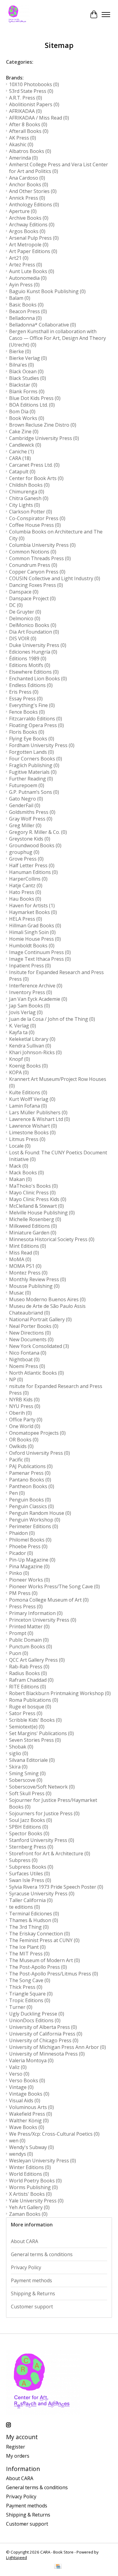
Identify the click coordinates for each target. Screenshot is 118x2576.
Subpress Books (31, 1867)
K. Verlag (23, 1026)
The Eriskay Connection (39, 1934)
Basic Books (26, 305)
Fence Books (27, 712)
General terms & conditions (42, 2254)
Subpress (23, 1860)
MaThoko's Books (33, 1186)
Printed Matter (29, 1627)
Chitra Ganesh (29, 498)
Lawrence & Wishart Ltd (39, 1119)
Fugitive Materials (33, 772)
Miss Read (24, 1253)
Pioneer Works (29, 1580)
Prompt (21, 1633)
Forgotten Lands (31, 752)
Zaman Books (28, 2214)
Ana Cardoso (27, 178)
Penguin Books (30, 1500)
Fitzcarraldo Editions (36, 719)
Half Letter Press (32, 865)
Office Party (26, 1420)
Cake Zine (24, 432)
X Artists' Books (30, 2194)
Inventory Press (31, 992)
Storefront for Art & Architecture (50, 1853)
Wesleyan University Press (43, 2161)
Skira (18, 1767)
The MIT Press (29, 1954)
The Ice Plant (27, 1947)
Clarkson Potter (31, 512)
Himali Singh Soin (32, 932)
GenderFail (25, 805)
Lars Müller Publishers (38, 1112)
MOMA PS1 (25, 1266)
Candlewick (25, 445)
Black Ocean (26, 371)
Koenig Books (28, 1066)
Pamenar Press (30, 1473)
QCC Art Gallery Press (37, 1660)
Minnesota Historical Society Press (52, 1239)
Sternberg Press (31, 1847)
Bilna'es (21, 365)
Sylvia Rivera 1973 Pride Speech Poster (56, 1887)
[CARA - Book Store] (18, 15)
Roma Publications (34, 1700)
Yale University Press (36, 2201)
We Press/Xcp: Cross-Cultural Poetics (54, 2134)
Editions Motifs (30, 665)
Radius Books (28, 1673)
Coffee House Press (35, 525)
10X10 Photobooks (34, 84)
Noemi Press (27, 1366)
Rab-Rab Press (29, 1667)
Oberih (20, 1413)
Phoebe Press (28, 1546)
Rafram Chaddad (31, 1680)
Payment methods (31, 2280)
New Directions (30, 1333)
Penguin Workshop (35, 1520)
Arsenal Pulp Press (34, 238)
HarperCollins (28, 879)
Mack (19, 1166)
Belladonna (25, 318)
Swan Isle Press (30, 1880)
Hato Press (25, 892)
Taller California (31, 1900)
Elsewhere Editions (34, 672)
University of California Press (46, 2034)
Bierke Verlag (28, 358)
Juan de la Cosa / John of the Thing (52, 1019)
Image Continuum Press (40, 952)
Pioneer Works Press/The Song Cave (54, 1586)
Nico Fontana (28, 1353)
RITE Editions (28, 1687)
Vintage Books (29, 2094)
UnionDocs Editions (35, 2020)
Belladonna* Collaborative (43, 325)
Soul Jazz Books (31, 1820)
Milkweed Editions (33, 1226)
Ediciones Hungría (33, 652)
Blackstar (23, 385)
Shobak (21, 1747)
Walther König (29, 2121)
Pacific (20, 1460)
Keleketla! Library (32, 1039)
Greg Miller (25, 825)
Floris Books (27, 732)
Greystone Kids (30, 839)
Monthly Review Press (38, 1279)
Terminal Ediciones (34, 1914)
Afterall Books (29, 131)
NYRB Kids (24, 1400)
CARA (20, 458)
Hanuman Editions (33, 872)
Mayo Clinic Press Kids (38, 1199)
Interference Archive (36, 986)
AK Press (23, 138)
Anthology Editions (34, 205)
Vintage (21, 2087)
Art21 (19, 258)
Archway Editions (32, 225)
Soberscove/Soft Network (42, 1787)
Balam (20, 298)
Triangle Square (31, 1994)
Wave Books (27, 2127)
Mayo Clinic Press (32, 1193)
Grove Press (26, 859)
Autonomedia (28, 278)
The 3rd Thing (29, 1927)
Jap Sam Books (29, 1006)
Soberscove (26, 1780)
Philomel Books (30, 1540)
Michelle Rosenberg (35, 1219)
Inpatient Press (30, 966)
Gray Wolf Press (31, 819)
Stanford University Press (42, 1840)
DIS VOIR (23, 638)
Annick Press (27, 198)
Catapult (22, 472)
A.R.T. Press (26, 98)
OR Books (24, 1440)
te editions (25, 1907)
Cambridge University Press (44, 438)
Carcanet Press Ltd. (34, 465)
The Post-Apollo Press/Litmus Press (54, 1974)
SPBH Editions (29, 1827)
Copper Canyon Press (37, 572)
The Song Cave (30, 1980)
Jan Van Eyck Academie (38, 999)
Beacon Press (28, 311)
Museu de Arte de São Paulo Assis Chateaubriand (47, 1309)
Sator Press (26, 1713)
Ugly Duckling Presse (37, 2014)
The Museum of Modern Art (44, 1960)
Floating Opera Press (36, 725)
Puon (19, 1653)
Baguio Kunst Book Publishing (47, 291)
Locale (20, 1146)
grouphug (24, 852)
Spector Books (29, 1833)
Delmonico (25, 618)
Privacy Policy (26, 2267)
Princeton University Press (43, 1620)
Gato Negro (26, 799)
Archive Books (29, 218)
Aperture (23, 211)
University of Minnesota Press (47, 2054)
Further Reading (31, 779)
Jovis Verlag (26, 1012)
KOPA (19, 1072)
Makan (20, 1179)
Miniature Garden (33, 1233)
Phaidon (22, 1533)
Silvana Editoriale (32, 1760)
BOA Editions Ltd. (32, 405)
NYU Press (25, 1406)
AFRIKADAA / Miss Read (39, 118)
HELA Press (26, 919)
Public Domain (29, 1640)
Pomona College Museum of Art (49, 1600)
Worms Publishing (33, 2187)
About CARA (25, 2241)
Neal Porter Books (34, 1326)
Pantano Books (30, 1480)
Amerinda (23, 158)
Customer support (32, 2307)
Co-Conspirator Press (37, 518)
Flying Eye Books (32, 739)
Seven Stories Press (35, 1740)
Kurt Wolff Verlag (32, 1099)
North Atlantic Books (36, 1373)
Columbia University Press (42, 545)
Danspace (24, 592)
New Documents (31, 1339)
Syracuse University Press (42, 1894)
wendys (21, 2154)
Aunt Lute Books (32, 271)
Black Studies (28, 378)
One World (25, 1426)
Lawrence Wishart (33, 1126)
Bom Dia (22, 411)
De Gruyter (25, 612)
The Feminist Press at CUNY (44, 1940)
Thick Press (26, 1987)
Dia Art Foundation (34, 632)
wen (17, 2141)
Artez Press (26, 265)
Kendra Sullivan (30, 1046)
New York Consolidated (39, 1346)
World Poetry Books (35, 2181)
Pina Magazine (29, 1566)
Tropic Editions (30, 2000)
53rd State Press (31, 91)
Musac (20, 1293)
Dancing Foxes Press (36, 585)
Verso (19, 2074)
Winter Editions (30, 2167)
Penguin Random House (40, 1513)
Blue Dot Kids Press (35, 398)
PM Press (23, 1593)
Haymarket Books (33, 912)
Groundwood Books (35, 845)
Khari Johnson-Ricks (35, 1052)
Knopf (20, 1059)
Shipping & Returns (33, 2293)
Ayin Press (24, 285)
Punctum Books (31, 1647)
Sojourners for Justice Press (44, 1813)
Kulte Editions (28, 1092)
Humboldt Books (32, 946)
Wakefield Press (31, 2114)
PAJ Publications (31, 1466)
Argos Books (27, 231)
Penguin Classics (31, 1506)
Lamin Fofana (28, 1106)
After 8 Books (28, 124)
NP (16, 1379)
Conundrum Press (33, 565)
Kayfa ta (22, 1032)
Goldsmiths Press (32, 812)
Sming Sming (27, 1773)
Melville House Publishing (42, 1213)
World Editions (29, 2174)
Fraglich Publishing (34, 765)
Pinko (19, 1573)
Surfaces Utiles (29, 1874)
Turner (21, 2007)
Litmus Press (27, 1139)
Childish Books (29, 485)
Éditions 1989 (28, 658)
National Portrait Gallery (40, 1319)
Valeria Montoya (31, 2060)
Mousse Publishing (34, 1286)
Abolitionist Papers (34, 104)
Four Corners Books (36, 759)
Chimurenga (27, 492)
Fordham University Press (42, 745)
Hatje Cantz (26, 885)
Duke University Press (38, 645)
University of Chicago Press (44, 2040)
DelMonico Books (33, 625)
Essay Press (26, 699)
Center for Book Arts (36, 478)
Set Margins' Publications (41, 1733)
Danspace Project (32, 598)
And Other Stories (33, 191)
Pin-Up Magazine (32, 1560)
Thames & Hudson (34, 1920)
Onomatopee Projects (37, 1433)
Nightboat (24, 1359)
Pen (17, 1493)
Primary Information (36, 1613)
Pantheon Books (32, 1486)
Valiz (18, 2067)
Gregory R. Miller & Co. (38, 832)
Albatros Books (30, 151)
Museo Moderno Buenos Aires (47, 1299)
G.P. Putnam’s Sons (34, 792)
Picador (21, 1553)
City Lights (25, 505)
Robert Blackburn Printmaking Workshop (60, 1693)
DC (16, 605)
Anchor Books (29, 184)
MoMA (20, 1259)
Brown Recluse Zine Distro (43, 425)
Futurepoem (27, 785)
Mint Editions (28, 1246)
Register (16, 2447)
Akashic (21, 144)
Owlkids (21, 1446)
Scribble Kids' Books (35, 1720)
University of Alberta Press (43, 2027)
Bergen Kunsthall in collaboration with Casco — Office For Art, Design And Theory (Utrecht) (57, 338)
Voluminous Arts (31, 2107)
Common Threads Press (40, 558)
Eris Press (24, 692)
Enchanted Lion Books (38, 679)
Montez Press (28, 1273)
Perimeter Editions (34, 1526)
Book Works (27, 418)
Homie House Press (35, 939)
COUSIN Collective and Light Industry (55, 578)
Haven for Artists (32, 905)
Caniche (21, 452)
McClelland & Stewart (36, 1206)
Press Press (26, 1606)
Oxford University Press (39, 1453)
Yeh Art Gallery (29, 2207)
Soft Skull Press (30, 1793)
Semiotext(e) (27, 1727)
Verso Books (27, 2080)
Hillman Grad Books (35, 926)
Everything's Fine (32, 705)
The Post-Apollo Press (38, 1967)
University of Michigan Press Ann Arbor (57, 2047)
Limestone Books (32, 1132)
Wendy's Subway (31, 2147)
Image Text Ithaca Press (40, 959)
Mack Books (26, 1173)
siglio (19, 1753)
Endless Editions (31, 685)
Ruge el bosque (30, 1707)
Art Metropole (29, 245)
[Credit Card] (58, 2567)
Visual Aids (25, 2100)
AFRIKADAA (25, 111)
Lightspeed (16, 2557)
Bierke (20, 351)
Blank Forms (27, 391)
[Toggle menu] (106, 15)
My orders (18, 2456)
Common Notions (33, 552)
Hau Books (25, 899)
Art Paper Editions (33, 251)
